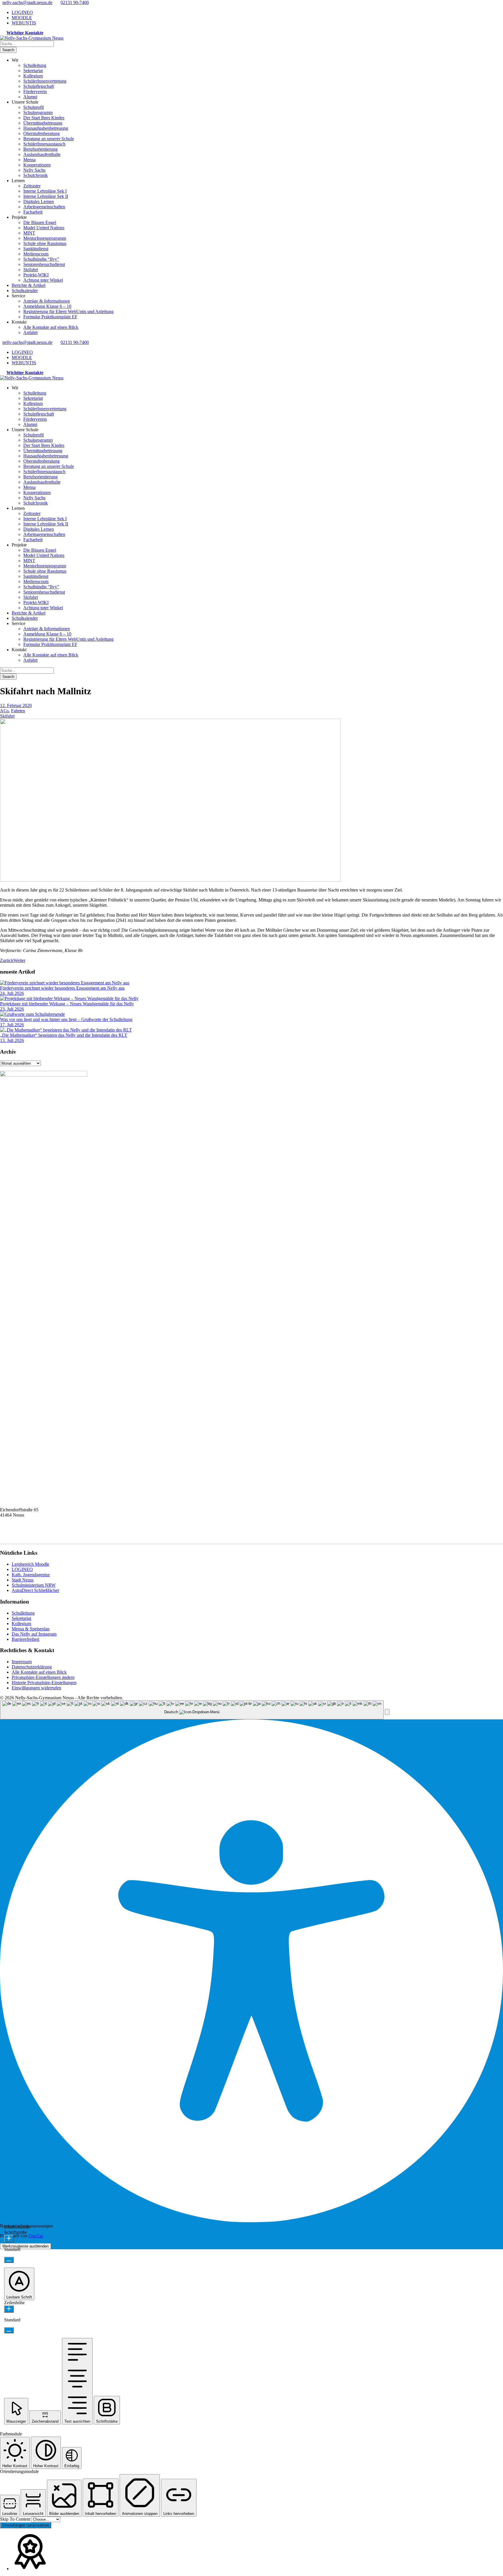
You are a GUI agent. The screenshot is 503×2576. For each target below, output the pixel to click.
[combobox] (192, 1710)
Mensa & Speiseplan (31, 1629)
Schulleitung (35, 65)
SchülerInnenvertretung (45, 81)
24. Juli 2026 (12, 993)
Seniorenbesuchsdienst (44, 264)
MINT (29, 233)
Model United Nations (44, 228)
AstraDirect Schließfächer (35, 1590)
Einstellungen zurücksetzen (26, 2525)
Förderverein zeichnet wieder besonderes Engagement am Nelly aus (62, 988)
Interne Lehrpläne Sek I (45, 191)
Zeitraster (32, 186)
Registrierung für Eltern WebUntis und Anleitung (68, 311)
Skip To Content (16, 2519)
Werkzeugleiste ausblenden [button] (25, 2246)
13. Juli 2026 (12, 1040)
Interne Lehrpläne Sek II (46, 196)
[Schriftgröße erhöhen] (9, 2239)
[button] (387, 1712)
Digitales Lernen (39, 202)
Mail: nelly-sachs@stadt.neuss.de (30, 1536)
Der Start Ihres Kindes (44, 118)
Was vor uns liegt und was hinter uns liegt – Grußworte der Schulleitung (66, 1019)
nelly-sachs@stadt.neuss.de (27, 2)
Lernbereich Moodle (30, 1564)
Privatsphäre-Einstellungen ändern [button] (43, 1677)
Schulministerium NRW (34, 1585)
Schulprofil (33, 107)
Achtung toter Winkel (43, 280)
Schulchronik (36, 175)
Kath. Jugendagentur (31, 1575)
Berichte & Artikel (29, 285)
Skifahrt (31, 270)
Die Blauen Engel (40, 222)
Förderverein (35, 92)
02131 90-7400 (75, 2)
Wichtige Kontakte (25, 33)
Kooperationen (37, 165)
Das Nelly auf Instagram (34, 1634)
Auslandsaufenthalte (42, 154)
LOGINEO (22, 12)
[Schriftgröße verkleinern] (9, 2260)
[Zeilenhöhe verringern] (9, 2330)
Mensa (29, 160)
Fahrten (18, 711)
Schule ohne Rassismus (45, 243)
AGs (4, 711)
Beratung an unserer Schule (49, 139)
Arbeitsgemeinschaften (44, 207)
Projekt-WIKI (36, 275)
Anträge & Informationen (47, 301)
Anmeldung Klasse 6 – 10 (47, 306)
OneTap (36, 2236)
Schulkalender (25, 291)
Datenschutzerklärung (32, 1667)
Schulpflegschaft (39, 86)
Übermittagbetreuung (43, 123)
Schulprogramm (38, 112)
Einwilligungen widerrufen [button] (36, 1688)
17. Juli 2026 (12, 1025)
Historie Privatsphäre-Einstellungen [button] (44, 1683)
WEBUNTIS (24, 23)
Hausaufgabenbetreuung (46, 128)
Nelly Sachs (34, 170)
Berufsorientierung (40, 149)
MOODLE (22, 18)
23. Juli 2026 (12, 1009)
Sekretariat (33, 71)
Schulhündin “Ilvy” (41, 259)
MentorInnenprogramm (45, 238)
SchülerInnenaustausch (44, 144)
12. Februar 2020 (16, 705)
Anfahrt (30, 332)
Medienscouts (36, 254)
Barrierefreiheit (25, 1639)
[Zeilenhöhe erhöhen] (9, 2309)
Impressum (22, 1662)
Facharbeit (33, 212)
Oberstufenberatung (41, 133)
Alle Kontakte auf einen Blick (51, 327)
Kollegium (33, 76)
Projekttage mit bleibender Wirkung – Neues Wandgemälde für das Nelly (67, 1004)
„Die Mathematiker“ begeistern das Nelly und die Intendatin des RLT (64, 1035)
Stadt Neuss (23, 1580)
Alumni (30, 97)
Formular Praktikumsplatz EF (50, 317)
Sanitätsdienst (36, 249)
